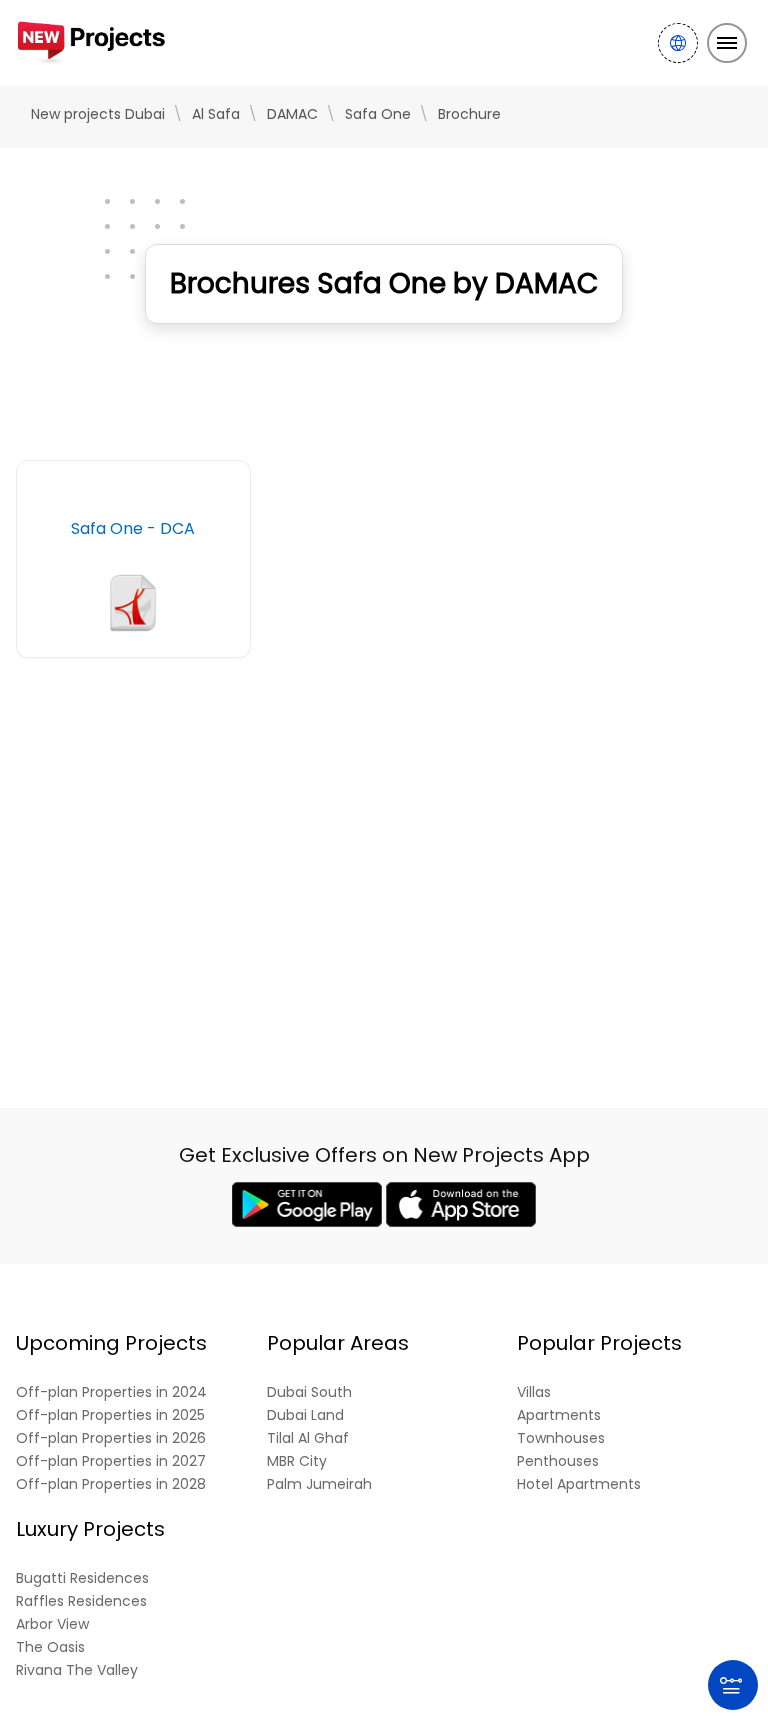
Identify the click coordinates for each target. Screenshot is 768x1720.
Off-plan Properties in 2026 (111, 1438)
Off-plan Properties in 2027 (111, 1461)
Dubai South (309, 1392)
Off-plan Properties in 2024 (111, 1392)
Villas (534, 1392)
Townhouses (561, 1438)
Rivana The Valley (77, 1670)
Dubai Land (305, 1415)
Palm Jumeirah (319, 1484)
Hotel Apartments (579, 1484)
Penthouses (558, 1461)
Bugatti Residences (82, 1578)
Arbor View (52, 1624)
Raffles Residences (81, 1601)
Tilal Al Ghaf (308, 1438)
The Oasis (50, 1647)
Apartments (559, 1415)
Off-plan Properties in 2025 (110, 1415)
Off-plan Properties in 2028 (111, 1484)
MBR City (297, 1461)
